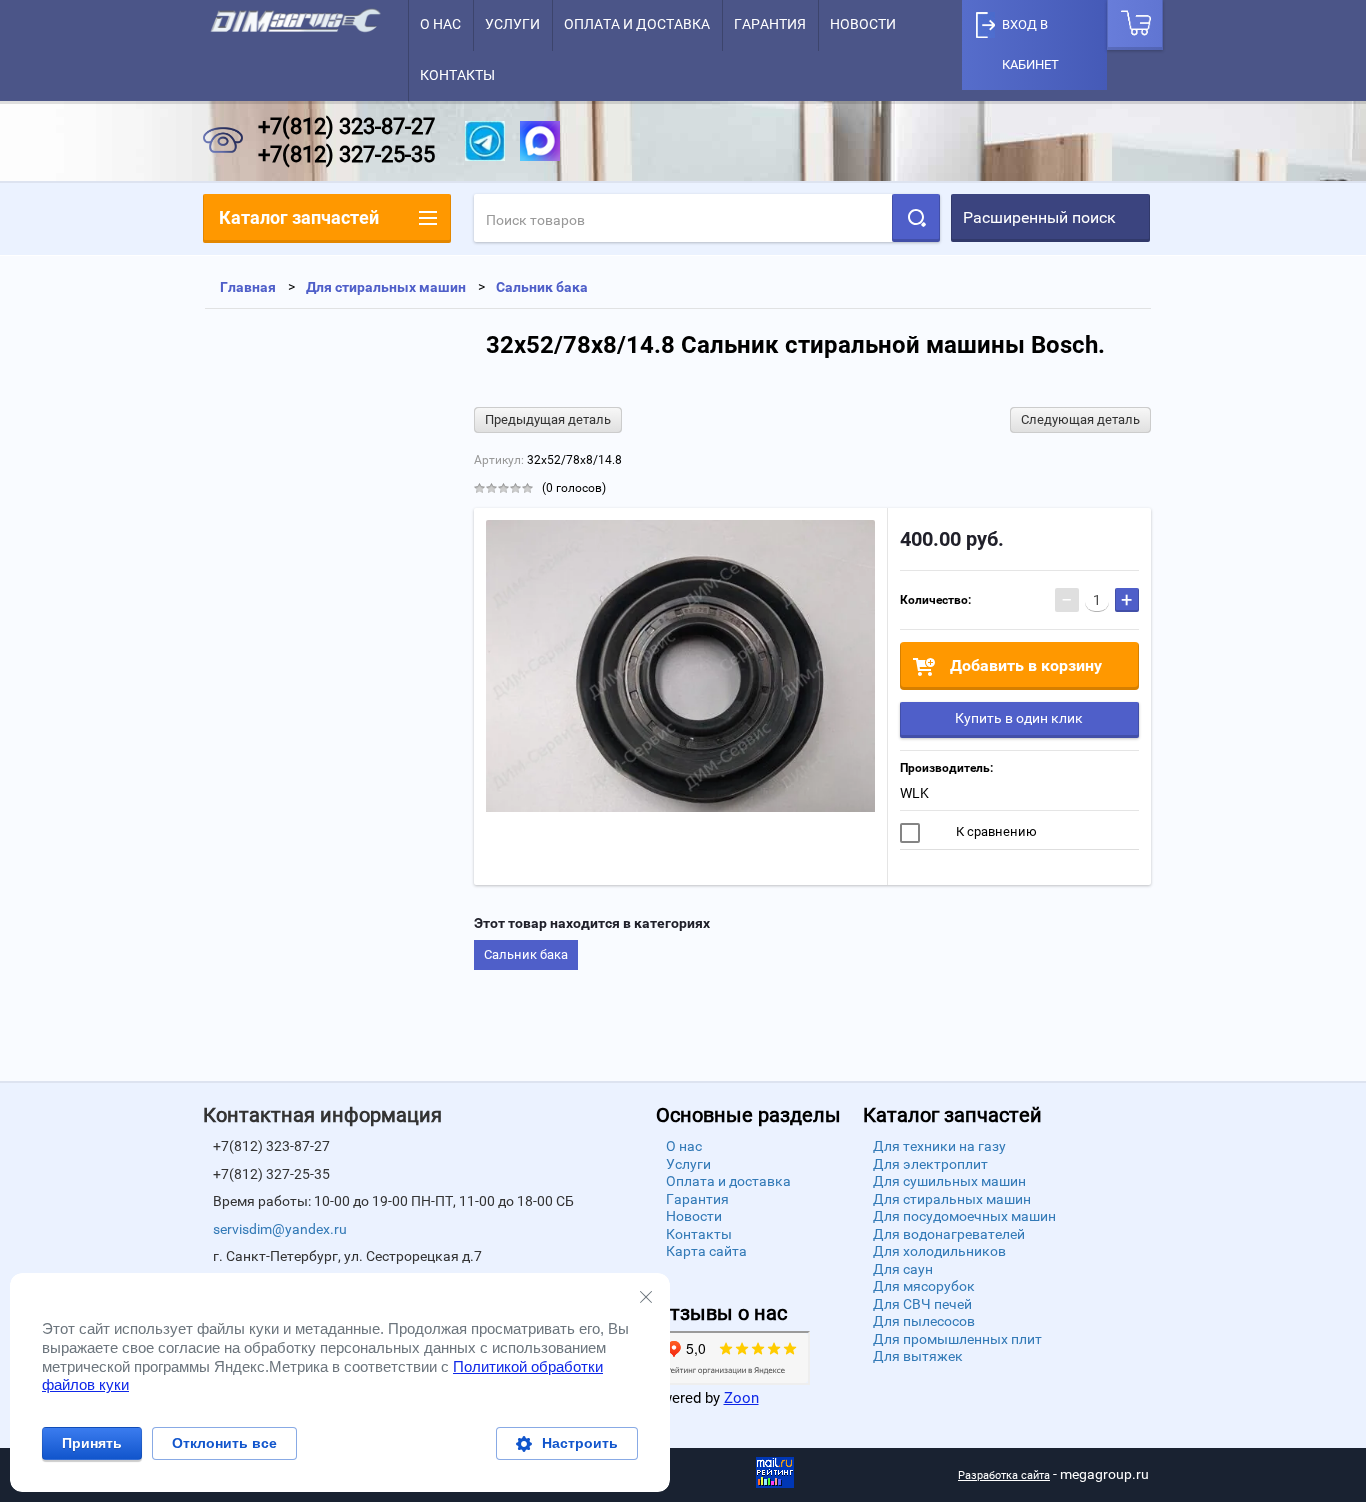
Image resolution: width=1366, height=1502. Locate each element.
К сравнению (995, 831)
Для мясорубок (924, 1286)
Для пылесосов (924, 1321)
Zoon (741, 1398)
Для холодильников (939, 1251)
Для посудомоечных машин (964, 1216)
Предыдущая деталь (548, 419)
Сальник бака (526, 954)
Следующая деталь (1080, 419)
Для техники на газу (939, 1146)
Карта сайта (706, 1251)
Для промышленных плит (957, 1339)
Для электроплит (930, 1164)
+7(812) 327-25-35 (346, 154)
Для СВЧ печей (922, 1304)
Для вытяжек (918, 1356)
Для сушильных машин (949, 1181)
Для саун (903, 1269)
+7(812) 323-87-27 (346, 126)
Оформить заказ (1135, 25)
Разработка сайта (1004, 1475)
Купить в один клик (1019, 718)
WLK (914, 793)
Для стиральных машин (952, 1199)
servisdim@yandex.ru (280, 1229)
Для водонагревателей (949, 1234)
